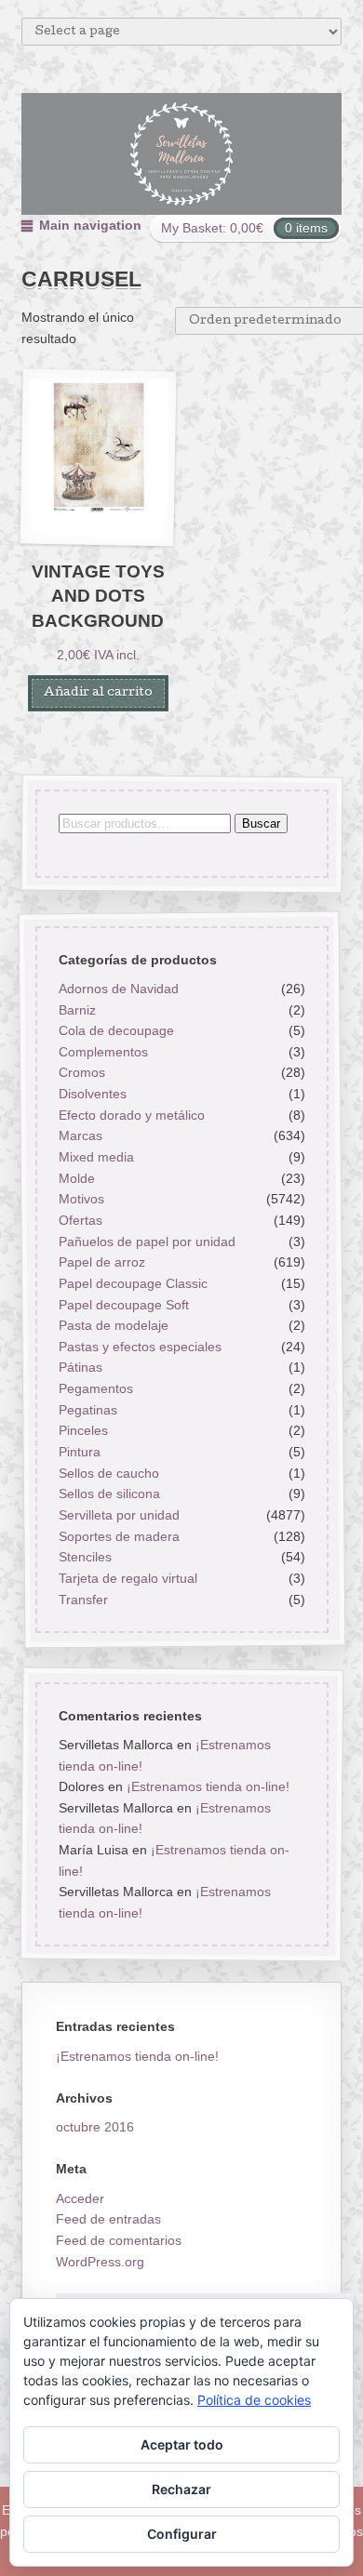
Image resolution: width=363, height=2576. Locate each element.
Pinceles (82, 1431)
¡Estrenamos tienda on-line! (207, 1786)
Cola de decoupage (115, 1030)
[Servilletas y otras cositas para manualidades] (182, 154)
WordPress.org (100, 2262)
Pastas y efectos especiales (139, 1347)
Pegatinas (87, 1410)
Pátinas (80, 1368)
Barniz (76, 1010)
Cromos (81, 1073)
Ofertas (80, 1220)
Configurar (182, 2534)
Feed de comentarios (119, 2240)
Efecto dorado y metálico (131, 1115)
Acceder (80, 2198)
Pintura (79, 1452)
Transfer (82, 1600)
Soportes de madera (118, 1536)
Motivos (81, 1200)
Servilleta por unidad (118, 1515)
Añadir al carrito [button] (98, 693)
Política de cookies (254, 2400)
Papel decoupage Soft (123, 1305)
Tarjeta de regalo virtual (127, 1578)
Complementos (102, 1052)
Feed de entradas (108, 2219)
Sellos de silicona (108, 1494)
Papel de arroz (101, 1262)
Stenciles (84, 1557)
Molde (76, 1178)
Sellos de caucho (108, 1473)
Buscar (260, 823)
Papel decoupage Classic (132, 1283)
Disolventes (92, 1094)
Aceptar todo (182, 2444)
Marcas (80, 1136)
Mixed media (95, 1157)
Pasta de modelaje (113, 1325)
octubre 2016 (95, 2127)
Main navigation (90, 225)
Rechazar (181, 2489)
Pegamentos (95, 1388)
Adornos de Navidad (118, 989)
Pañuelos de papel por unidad (146, 1242)
